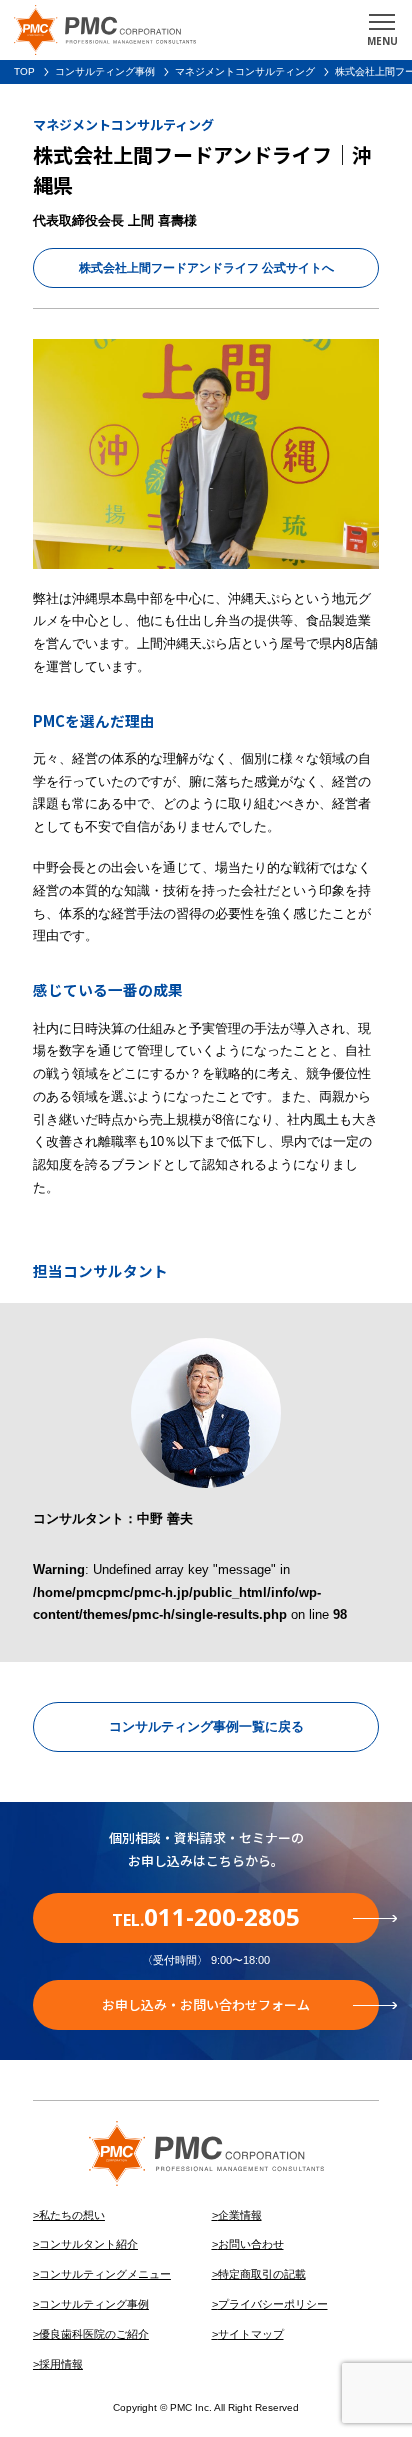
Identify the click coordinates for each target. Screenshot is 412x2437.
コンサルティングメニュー (105, 2274)
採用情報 (61, 2364)
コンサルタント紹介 (88, 2244)
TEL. (206, 1916)
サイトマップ (251, 2334)
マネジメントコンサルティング (245, 71)
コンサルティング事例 (105, 71)
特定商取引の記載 (262, 2274)
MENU (382, 41)
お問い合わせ (251, 2244)
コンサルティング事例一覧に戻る (206, 1726)
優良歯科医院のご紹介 (94, 2334)
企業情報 (240, 2215)
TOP (24, 71)
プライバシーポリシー (273, 2304)
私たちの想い (72, 2215)
